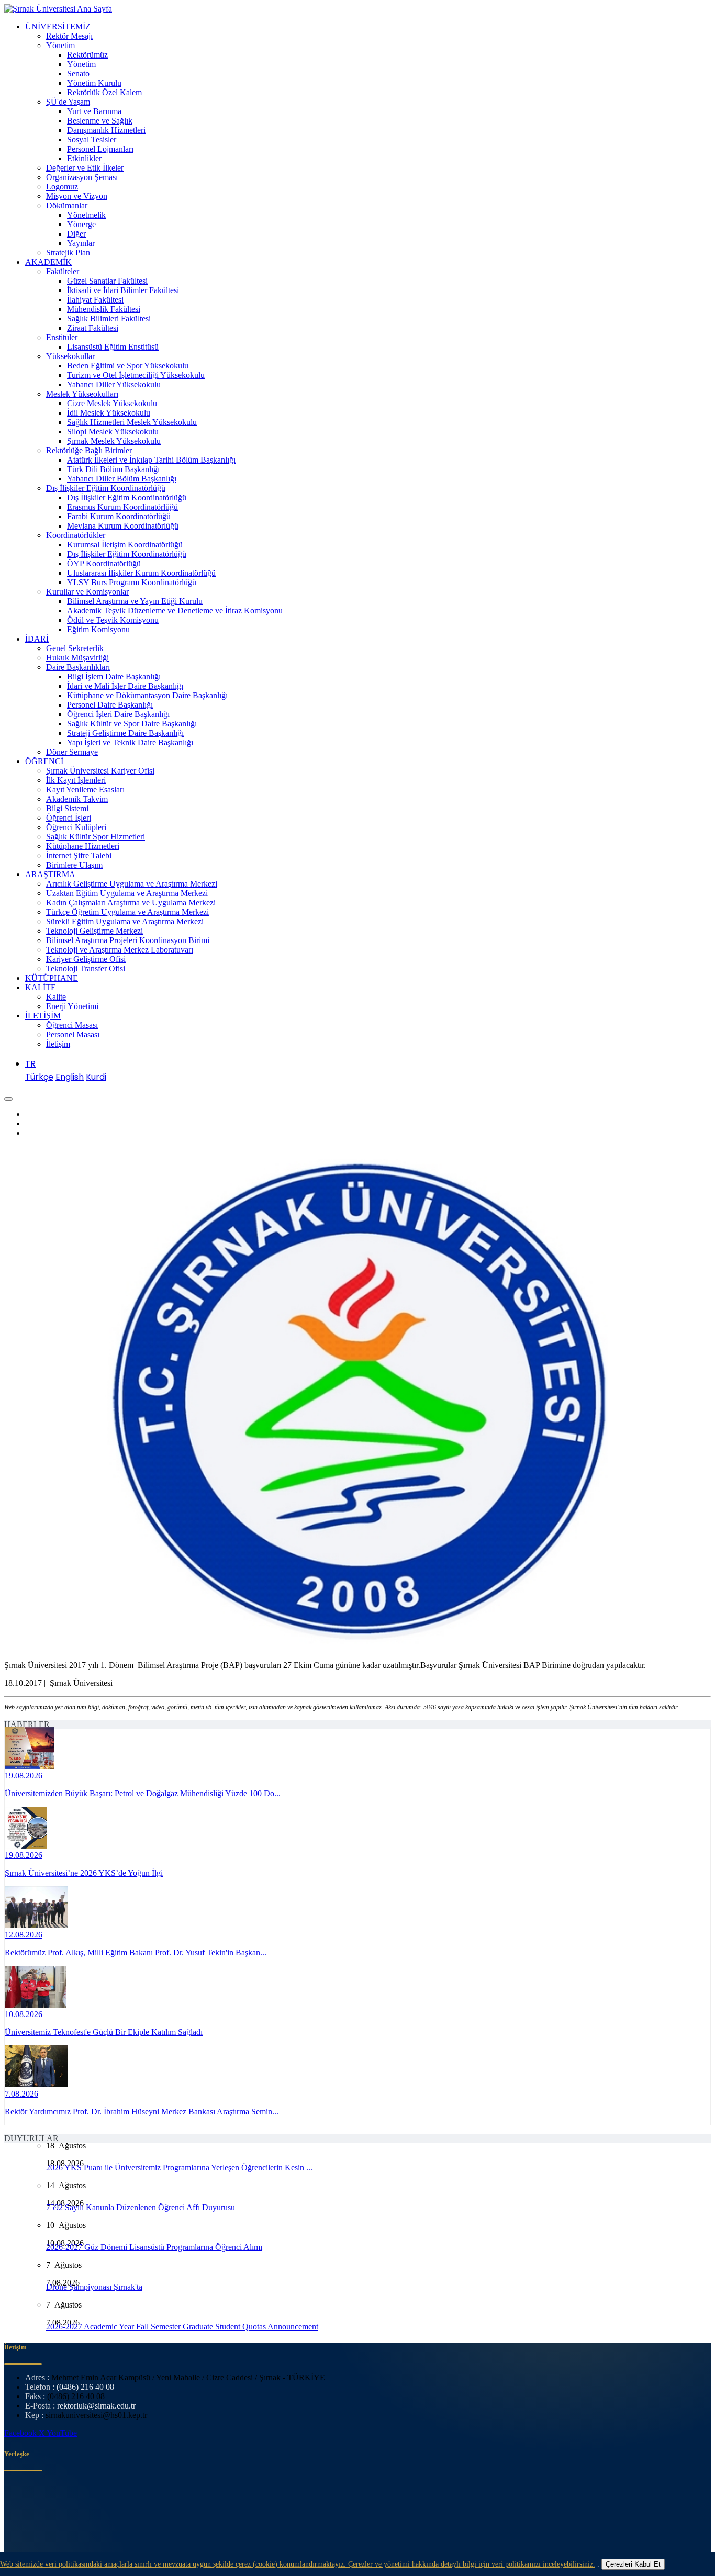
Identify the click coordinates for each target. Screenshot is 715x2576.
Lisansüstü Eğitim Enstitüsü (113, 347)
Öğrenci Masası (72, 1025)
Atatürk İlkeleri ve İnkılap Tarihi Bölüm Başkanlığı (151, 460)
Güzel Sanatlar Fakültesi (107, 281)
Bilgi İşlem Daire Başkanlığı (114, 676)
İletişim (58, 1044)
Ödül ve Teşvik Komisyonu (113, 620)
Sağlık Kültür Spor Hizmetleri (96, 837)
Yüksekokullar (70, 356)
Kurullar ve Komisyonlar (87, 592)
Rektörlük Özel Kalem (104, 92)
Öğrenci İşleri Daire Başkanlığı (118, 714)
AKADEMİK (48, 262)
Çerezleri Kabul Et (633, 2564)
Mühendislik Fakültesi (104, 309)
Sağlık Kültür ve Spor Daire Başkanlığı (132, 724)
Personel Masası (73, 1034)
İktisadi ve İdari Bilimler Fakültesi (123, 290)
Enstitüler (62, 337)
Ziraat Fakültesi (93, 328)
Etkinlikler (84, 158)
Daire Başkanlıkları (78, 667)
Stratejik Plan (68, 253)
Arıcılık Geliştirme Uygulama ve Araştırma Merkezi (132, 884)
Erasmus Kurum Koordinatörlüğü (122, 507)
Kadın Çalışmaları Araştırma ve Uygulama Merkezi (131, 903)
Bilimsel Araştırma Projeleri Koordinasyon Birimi (128, 940)
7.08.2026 (21, 2094)
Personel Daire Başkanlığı (110, 705)
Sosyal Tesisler (92, 139)
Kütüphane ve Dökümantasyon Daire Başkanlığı (147, 695)
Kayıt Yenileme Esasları (85, 789)
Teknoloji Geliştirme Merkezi (94, 931)
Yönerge (81, 224)
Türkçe (39, 1077)
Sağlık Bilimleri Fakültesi (109, 318)
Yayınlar (81, 243)
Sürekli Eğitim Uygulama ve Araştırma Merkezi (125, 921)
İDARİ (37, 639)
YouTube (62, 2433)
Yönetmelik (86, 215)
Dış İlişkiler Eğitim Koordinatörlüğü (106, 488)
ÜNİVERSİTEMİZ (58, 26)
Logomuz (62, 187)
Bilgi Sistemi (67, 808)
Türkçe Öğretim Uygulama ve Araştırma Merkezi (127, 912)
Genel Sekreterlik (75, 648)
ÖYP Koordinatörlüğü (104, 563)
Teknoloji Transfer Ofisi (86, 968)
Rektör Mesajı (69, 36)
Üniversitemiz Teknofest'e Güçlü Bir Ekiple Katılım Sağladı (104, 2032)
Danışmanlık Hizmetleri (106, 130)
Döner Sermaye (72, 752)
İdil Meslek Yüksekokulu (109, 413)
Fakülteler (63, 271)
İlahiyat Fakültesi (95, 300)
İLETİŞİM (43, 1016)
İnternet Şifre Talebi (79, 855)
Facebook (21, 2433)
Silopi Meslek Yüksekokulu (113, 432)
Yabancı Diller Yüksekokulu (114, 384)
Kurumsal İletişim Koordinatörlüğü (125, 545)
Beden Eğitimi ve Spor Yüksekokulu (128, 366)
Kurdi (96, 1077)
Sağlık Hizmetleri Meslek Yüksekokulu (132, 422)
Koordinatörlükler (76, 535)
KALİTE (41, 987)
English (70, 1077)
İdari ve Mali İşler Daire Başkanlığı (125, 686)
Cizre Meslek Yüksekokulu (112, 403)
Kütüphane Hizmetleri (83, 846)
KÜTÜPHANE (52, 978)
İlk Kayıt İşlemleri (76, 780)
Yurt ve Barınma (94, 111)
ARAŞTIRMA (50, 874)
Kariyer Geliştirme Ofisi (86, 959)
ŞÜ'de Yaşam (68, 102)
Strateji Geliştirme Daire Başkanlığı (125, 733)
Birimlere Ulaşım (74, 865)
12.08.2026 (24, 1935)
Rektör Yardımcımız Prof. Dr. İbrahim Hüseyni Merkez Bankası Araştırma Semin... (142, 2112)
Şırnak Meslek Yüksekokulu (114, 441)
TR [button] (30, 1064)
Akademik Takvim (77, 799)
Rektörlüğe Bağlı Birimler (89, 450)
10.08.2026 (24, 2014)
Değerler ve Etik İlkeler (85, 168)
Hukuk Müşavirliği (77, 658)
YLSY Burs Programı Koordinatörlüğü (132, 582)
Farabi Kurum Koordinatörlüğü (119, 516)
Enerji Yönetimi (72, 1006)
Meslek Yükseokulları (82, 394)
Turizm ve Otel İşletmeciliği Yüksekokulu (136, 375)
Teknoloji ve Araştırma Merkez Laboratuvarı (120, 950)
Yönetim (60, 45)
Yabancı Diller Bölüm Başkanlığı (122, 479)
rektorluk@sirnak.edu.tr (96, 2406)
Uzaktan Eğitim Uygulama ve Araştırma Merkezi (127, 893)
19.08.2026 (24, 1776)
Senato (78, 74)
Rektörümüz (87, 55)
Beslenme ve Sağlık (100, 121)
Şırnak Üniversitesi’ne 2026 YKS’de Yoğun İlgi (84, 1873)
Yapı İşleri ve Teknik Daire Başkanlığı (130, 742)
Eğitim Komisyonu (98, 629)
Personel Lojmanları (100, 149)
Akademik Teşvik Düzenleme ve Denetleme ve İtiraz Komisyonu (175, 611)
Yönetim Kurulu (94, 83)
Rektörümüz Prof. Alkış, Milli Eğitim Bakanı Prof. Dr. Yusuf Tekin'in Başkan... (136, 1952)
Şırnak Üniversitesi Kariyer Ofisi (100, 771)
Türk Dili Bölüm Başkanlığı (113, 469)
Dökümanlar (67, 205)
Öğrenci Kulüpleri (76, 827)
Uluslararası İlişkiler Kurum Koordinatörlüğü (141, 573)
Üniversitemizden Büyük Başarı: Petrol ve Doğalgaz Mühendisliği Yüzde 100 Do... (143, 1793)
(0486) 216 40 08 (85, 2387)
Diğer (76, 234)
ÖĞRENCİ (44, 761)
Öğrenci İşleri (69, 818)
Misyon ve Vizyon (77, 196)
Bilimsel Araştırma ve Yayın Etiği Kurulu (135, 601)
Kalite (56, 997)
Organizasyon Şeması (82, 177)
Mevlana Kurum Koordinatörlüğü (123, 526)
